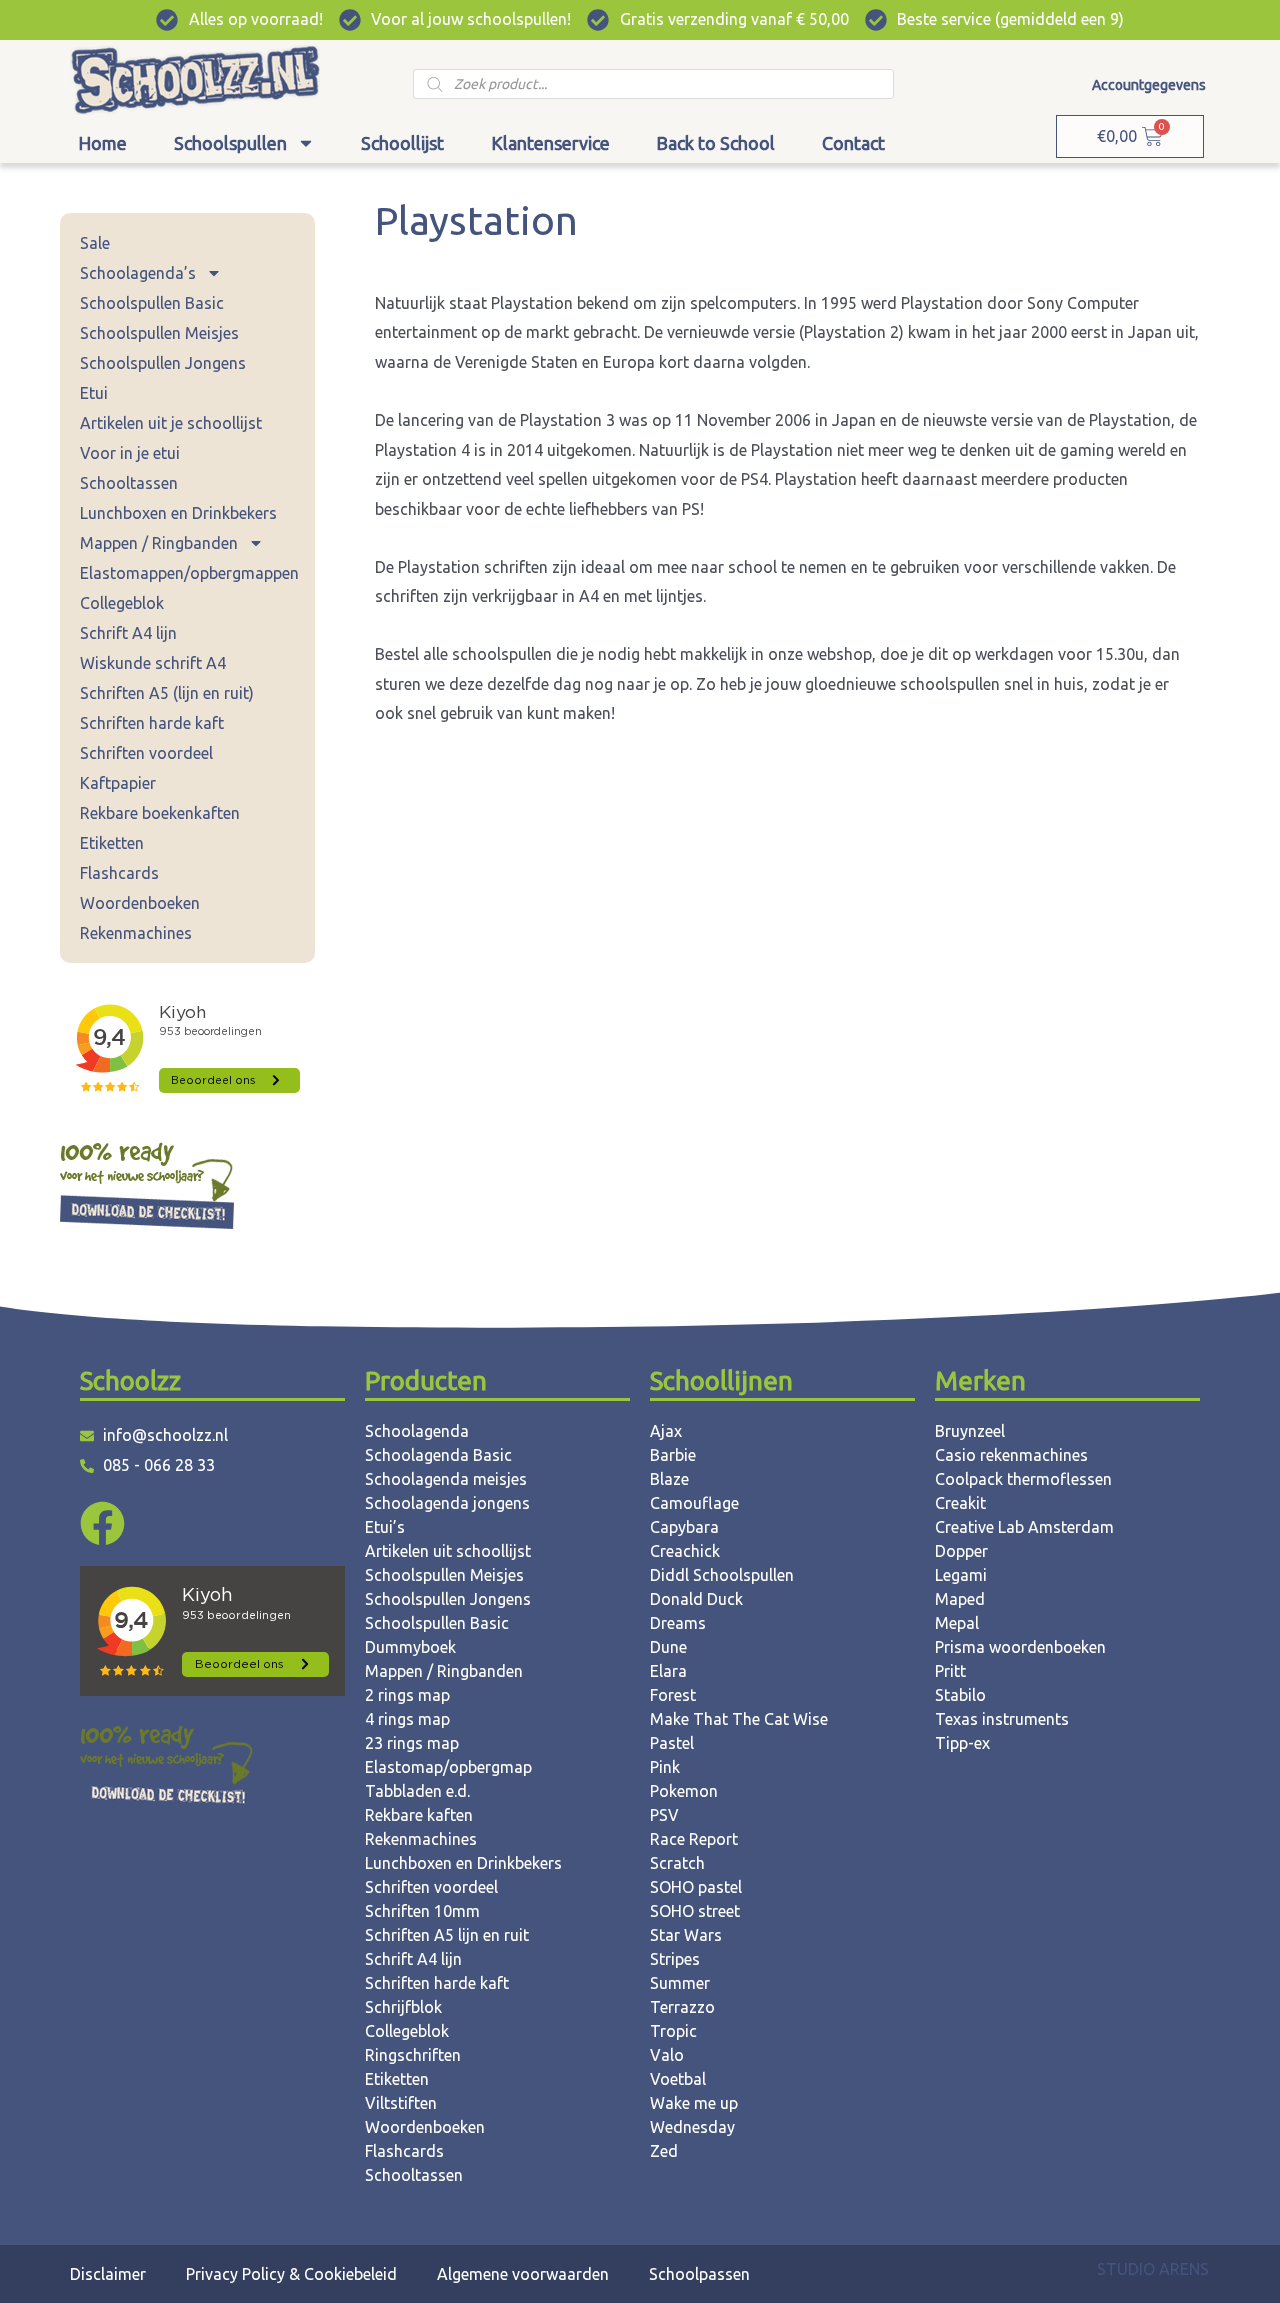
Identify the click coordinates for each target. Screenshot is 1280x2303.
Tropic (673, 2031)
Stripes (675, 1959)
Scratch (677, 1863)
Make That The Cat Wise (739, 1719)
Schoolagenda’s (138, 273)
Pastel (672, 1743)
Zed (664, 2151)
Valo (667, 2055)
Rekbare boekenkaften (160, 813)
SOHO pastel (696, 1887)
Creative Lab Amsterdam (1024, 1527)
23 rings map (412, 1743)
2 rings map (407, 1695)
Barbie (673, 1455)
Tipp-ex (962, 1743)
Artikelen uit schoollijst (448, 1551)
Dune (668, 1647)
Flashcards (119, 873)
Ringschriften (413, 2055)
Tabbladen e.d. (417, 1791)
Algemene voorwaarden (523, 2274)
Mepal (957, 1623)
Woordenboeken (140, 903)
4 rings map (407, 1719)
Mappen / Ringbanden (159, 543)
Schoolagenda (417, 1431)
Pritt (950, 1671)
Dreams (678, 1623)
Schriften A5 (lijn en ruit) (167, 693)
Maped (960, 1599)
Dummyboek (410, 1647)
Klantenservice (550, 143)
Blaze (669, 1479)
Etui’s (385, 1527)
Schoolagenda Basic (438, 1455)
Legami (961, 1575)
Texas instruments (1002, 1719)
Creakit (960, 1503)
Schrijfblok (403, 2007)
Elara (668, 1671)
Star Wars (686, 1935)
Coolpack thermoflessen (1023, 1479)
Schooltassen (129, 483)
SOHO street (695, 1911)
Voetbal (678, 2079)
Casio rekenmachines (1011, 1455)
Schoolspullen (230, 143)
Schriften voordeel (146, 753)
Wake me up (694, 2103)
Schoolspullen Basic (152, 303)
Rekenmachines (136, 933)
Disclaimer (108, 2274)
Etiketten (112, 843)
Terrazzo (682, 2007)
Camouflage (694, 1503)
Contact (853, 143)
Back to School (715, 143)
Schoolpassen (699, 2274)
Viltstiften (401, 2103)
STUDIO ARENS (1153, 2269)
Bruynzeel (970, 1431)
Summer (680, 1983)
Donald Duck (696, 1599)
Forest (673, 1695)
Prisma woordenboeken (1020, 1647)
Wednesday (692, 2127)
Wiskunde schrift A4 (153, 663)
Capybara (684, 1527)
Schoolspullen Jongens (163, 363)
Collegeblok (122, 603)
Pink (665, 1767)
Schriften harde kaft (152, 723)
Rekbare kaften (419, 1815)
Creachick (685, 1551)
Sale (95, 243)
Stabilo (960, 1695)
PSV (664, 1815)
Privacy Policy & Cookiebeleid (291, 2274)
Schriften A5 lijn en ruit (447, 1935)
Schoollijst (402, 143)
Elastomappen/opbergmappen (189, 573)
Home (102, 143)
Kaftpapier (118, 783)
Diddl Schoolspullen (722, 1575)
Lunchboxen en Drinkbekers (178, 513)
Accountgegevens (1149, 85)
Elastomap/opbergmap (448, 1767)
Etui (94, 393)
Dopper (961, 1551)
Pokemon (684, 1791)
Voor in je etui (130, 453)
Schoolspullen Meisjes (159, 333)
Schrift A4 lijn (128, 633)
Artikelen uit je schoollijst (171, 423)
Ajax (666, 1431)
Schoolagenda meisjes (446, 1479)
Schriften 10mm (422, 1911)
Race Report (694, 1839)
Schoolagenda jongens (447, 1503)
